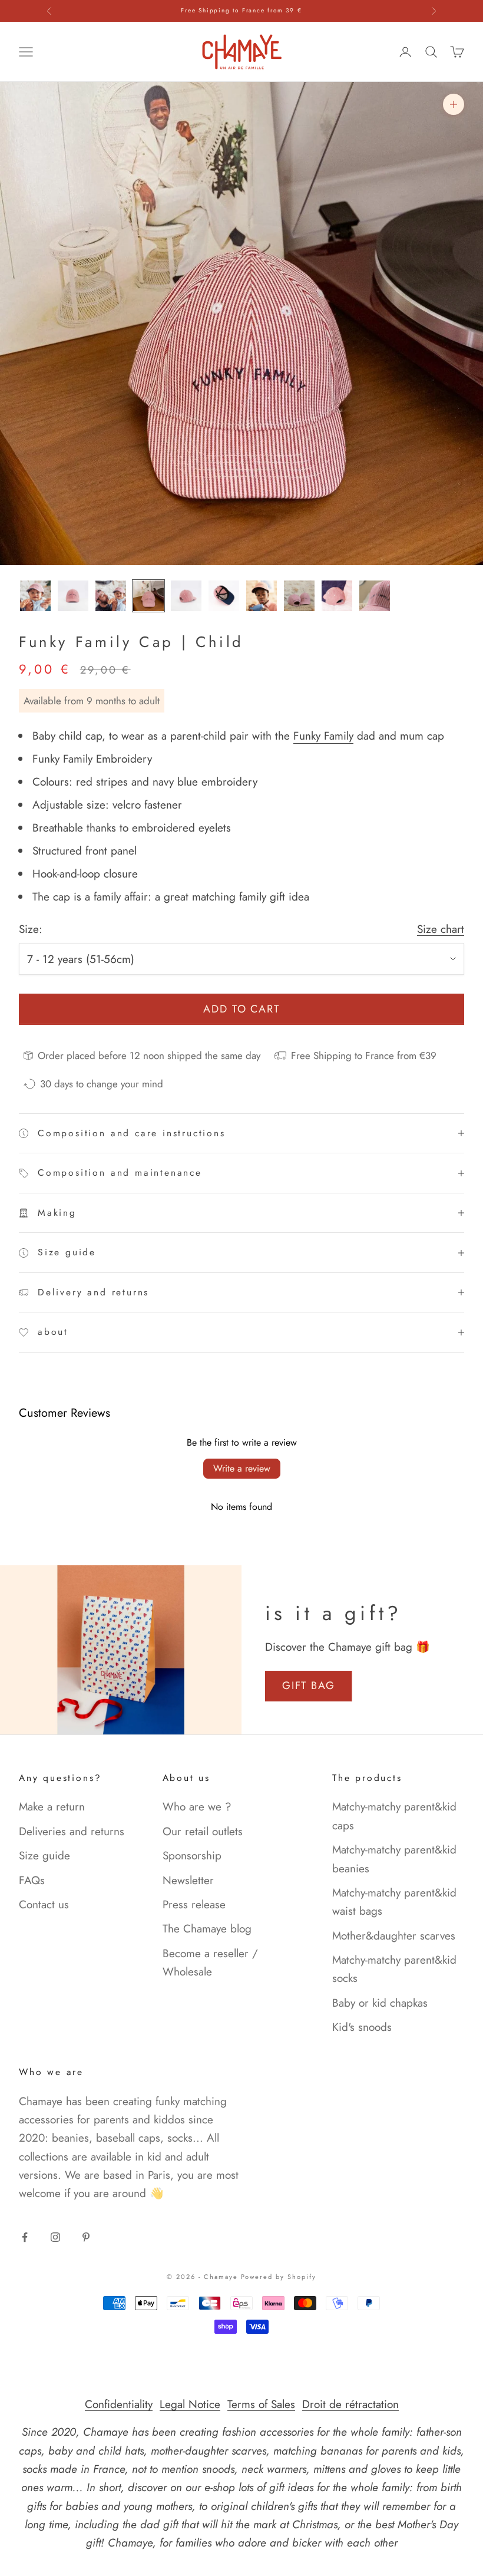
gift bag (309, 1686)
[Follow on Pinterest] (86, 2237)
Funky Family (323, 736)
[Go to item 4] (148, 596)
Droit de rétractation (350, 2404)
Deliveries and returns (72, 1831)
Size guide (44, 1856)
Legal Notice (190, 2404)
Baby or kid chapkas (380, 2003)
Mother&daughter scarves (394, 1936)
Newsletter (188, 1880)
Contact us (44, 1904)
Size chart (441, 929)
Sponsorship (192, 1856)
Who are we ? (197, 1807)
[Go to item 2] (73, 596)
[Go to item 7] (262, 596)
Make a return (52, 1807)
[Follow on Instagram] (55, 2237)
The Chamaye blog (207, 1929)
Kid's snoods (362, 2027)
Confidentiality (119, 2404)
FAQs (32, 1880)
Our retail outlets (203, 1831)
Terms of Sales (261, 2404)
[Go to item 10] (375, 596)
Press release (194, 1904)
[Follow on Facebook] (25, 2237)
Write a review (242, 1468)
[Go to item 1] (35, 596)
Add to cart (242, 1009)
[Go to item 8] (299, 596)
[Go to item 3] (111, 596)
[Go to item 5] (186, 596)
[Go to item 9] (337, 596)
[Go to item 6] (224, 596)
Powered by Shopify (279, 2277)
